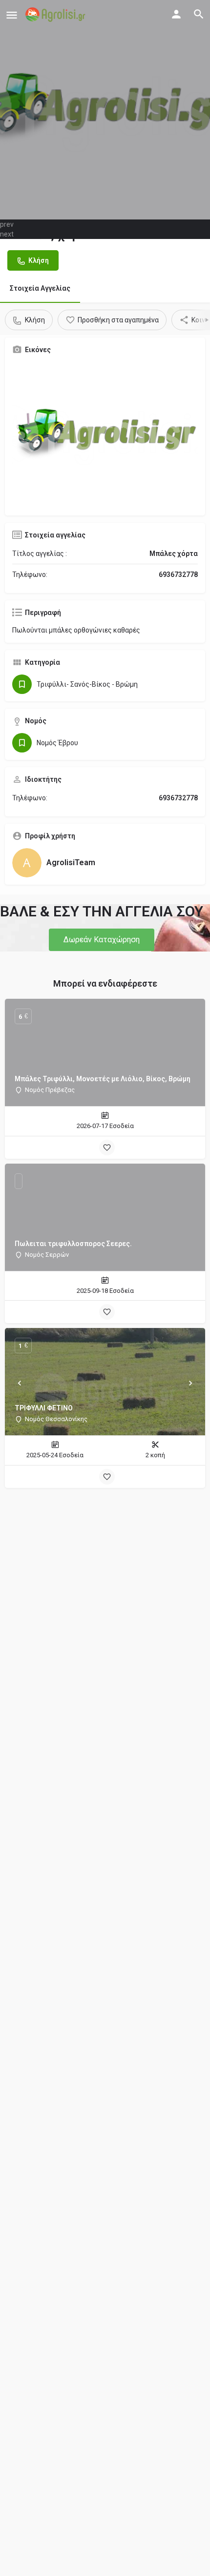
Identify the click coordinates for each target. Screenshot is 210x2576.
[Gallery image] (105, 435)
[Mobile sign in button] (176, 14)
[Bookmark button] (107, 1148)
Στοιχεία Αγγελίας (40, 288)
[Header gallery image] (105, 110)
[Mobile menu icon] (12, 15)
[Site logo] (56, 15)
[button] (102, 940)
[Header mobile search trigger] (199, 14)
